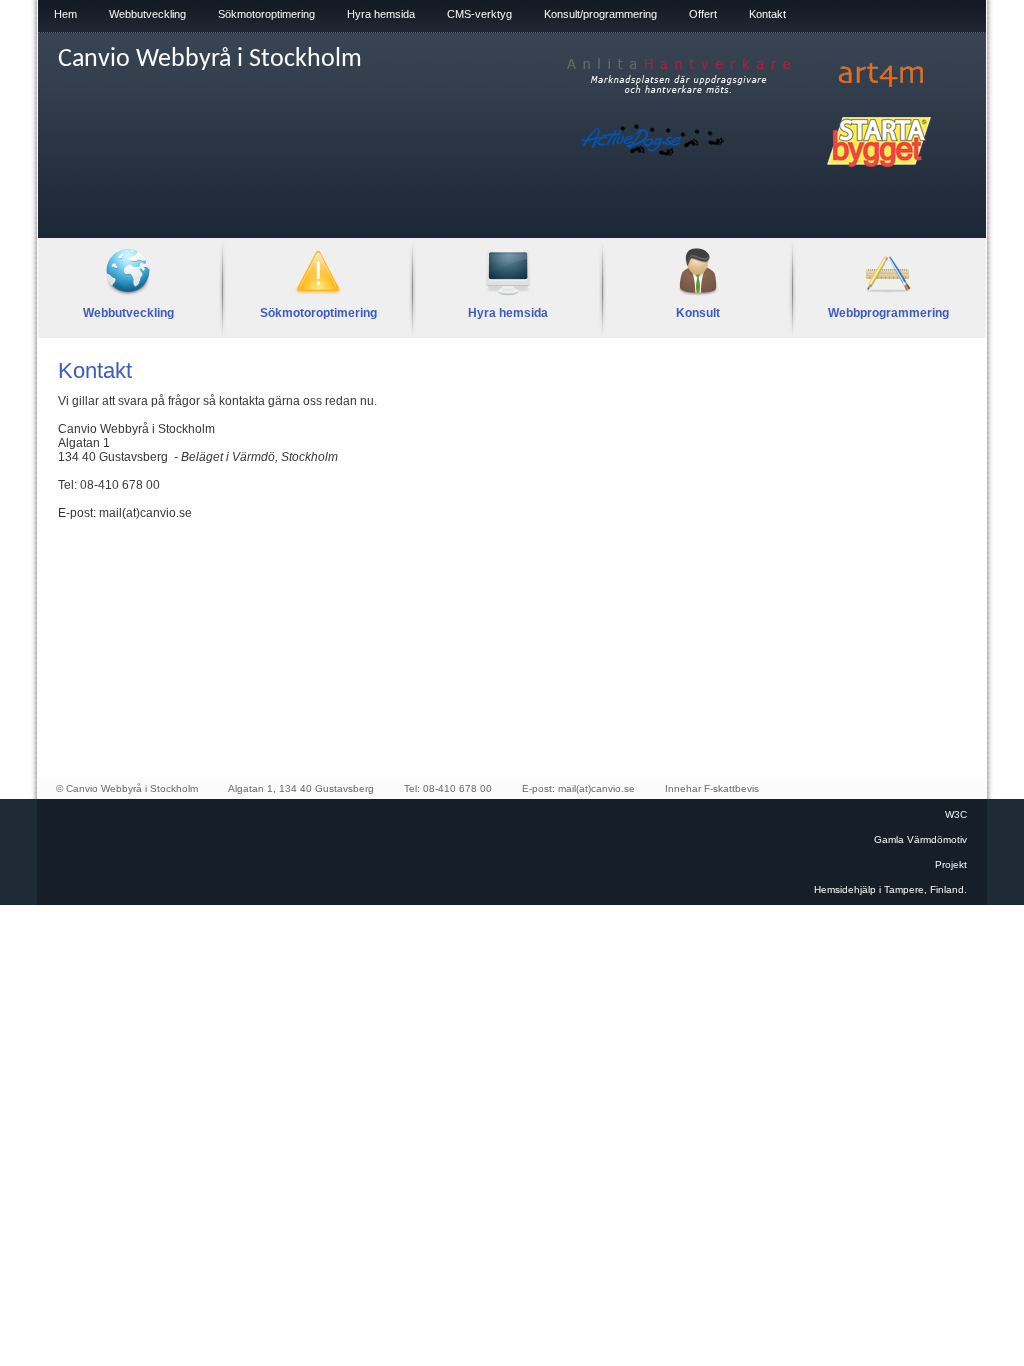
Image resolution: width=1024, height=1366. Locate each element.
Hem (65, 14)
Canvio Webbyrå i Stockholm (210, 59)
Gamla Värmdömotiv (920, 839)
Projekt (951, 864)
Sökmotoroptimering (266, 14)
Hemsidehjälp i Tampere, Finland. (890, 889)
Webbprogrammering (888, 313)
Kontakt (767, 14)
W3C (956, 814)
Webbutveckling (147, 14)
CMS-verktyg (479, 14)
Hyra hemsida (381, 14)
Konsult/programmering (600, 14)
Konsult (698, 313)
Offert (703, 14)
